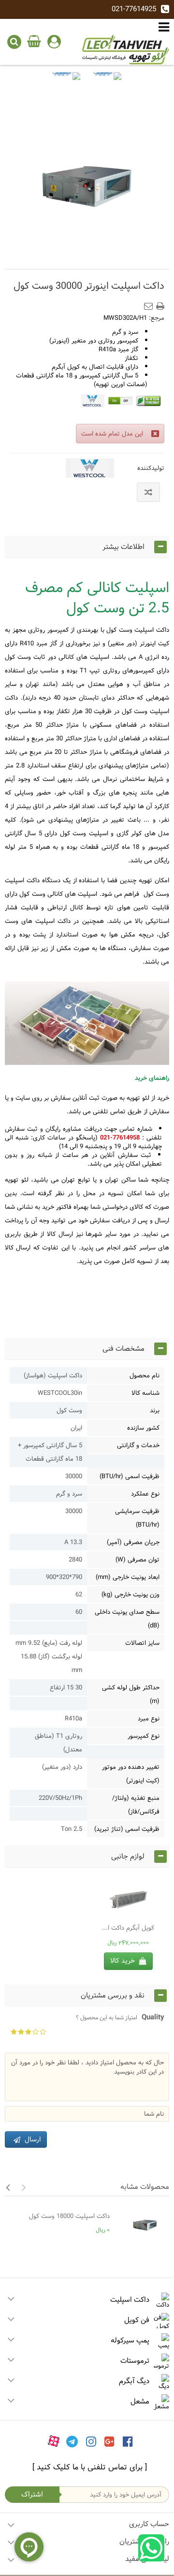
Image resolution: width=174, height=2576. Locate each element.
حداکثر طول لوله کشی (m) (131, 1694)
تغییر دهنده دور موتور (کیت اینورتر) (131, 1774)
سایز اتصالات (142, 1643)
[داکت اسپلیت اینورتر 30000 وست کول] (66, 87)
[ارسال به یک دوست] (150, 303)
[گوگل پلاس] (109, 2441)
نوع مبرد (149, 1718)
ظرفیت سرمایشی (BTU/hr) (137, 1518)
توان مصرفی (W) (138, 1560)
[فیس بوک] (128, 2441)
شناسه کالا (145, 1393)
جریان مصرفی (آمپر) (133, 1542)
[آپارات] (54, 2441)
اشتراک (32, 2494)
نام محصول (145, 1375)
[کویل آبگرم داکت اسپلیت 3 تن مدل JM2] (128, 1899)
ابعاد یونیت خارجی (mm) (128, 1577)
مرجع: (157, 318)
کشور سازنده (143, 1428)
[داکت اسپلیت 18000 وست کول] (142, 2225)
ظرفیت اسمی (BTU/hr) (130, 1476)
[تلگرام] (72, 2441)
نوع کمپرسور (144, 1736)
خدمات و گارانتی (138, 1445)
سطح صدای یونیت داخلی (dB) (127, 1619)
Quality (120, 2017)
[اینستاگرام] (91, 2441)
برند (155, 1410)
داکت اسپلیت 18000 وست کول (69, 2216)
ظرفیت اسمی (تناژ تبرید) (127, 1829)
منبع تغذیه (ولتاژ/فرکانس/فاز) (136, 1805)
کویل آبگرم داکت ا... (128, 1928)
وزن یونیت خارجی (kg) (130, 1594)
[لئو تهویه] (126, 49)
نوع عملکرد (145, 1494)
